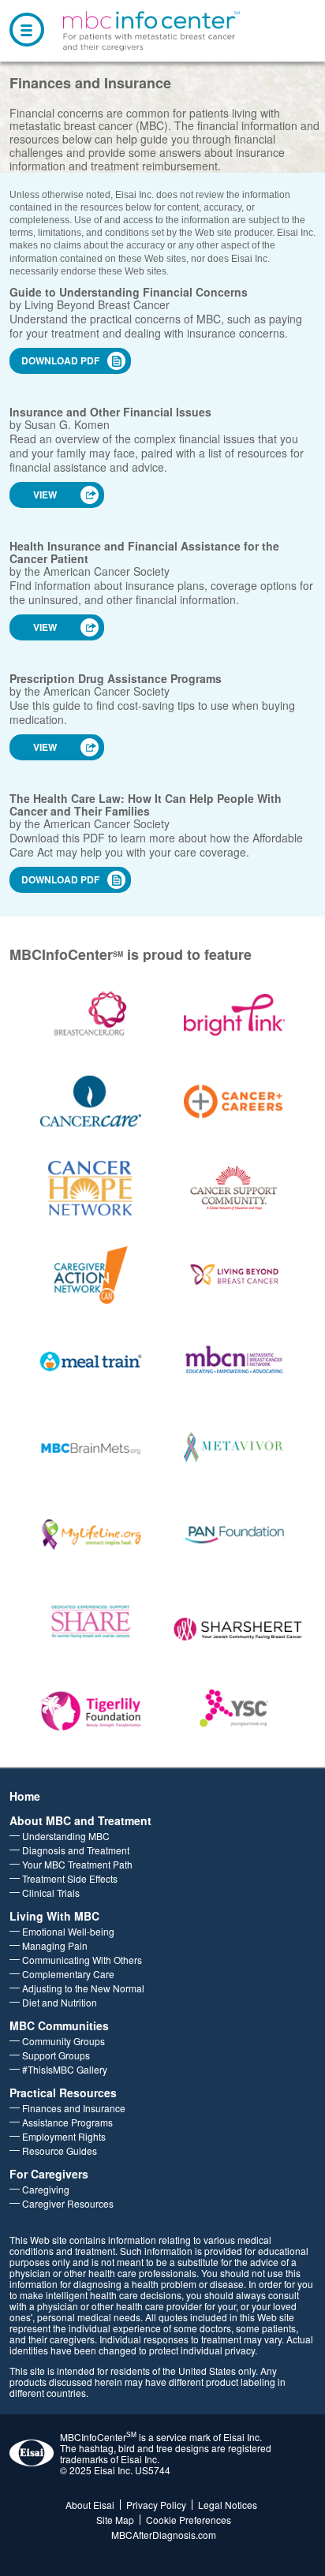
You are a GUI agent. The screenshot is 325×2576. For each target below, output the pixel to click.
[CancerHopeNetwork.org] (91, 1188)
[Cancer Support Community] (235, 1188)
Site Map (115, 2520)
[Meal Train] (91, 1362)
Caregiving (46, 2189)
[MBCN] (235, 1362)
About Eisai (90, 2505)
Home (25, 1796)
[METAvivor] (235, 1449)
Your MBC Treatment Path (77, 1864)
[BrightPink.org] (235, 1015)
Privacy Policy (156, 2505)
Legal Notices (228, 2505)
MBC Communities (59, 2025)
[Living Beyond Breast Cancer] (235, 1275)
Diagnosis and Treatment (76, 1850)
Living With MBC (54, 1916)
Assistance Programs (67, 2122)
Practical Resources (63, 2093)
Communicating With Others (82, 1960)
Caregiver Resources (68, 2203)
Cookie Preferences (189, 2520)
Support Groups (56, 2055)
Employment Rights (64, 2136)
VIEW (45, 495)
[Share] (91, 1622)
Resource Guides (60, 2150)
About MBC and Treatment (80, 1820)
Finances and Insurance (74, 2108)
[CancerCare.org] (91, 1101)
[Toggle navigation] (27, 30)
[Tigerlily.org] (91, 1709)
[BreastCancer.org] (91, 1015)
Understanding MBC (66, 1836)
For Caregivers (49, 2174)
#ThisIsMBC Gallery (65, 2069)
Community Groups (64, 2041)
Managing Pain (55, 1945)
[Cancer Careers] (235, 1101)
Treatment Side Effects (70, 1878)
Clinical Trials (51, 1893)
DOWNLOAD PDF (60, 360)
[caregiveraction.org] (91, 1275)
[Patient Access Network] (235, 1535)
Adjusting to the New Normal (83, 1988)
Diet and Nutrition (60, 2002)
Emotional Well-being (68, 1931)
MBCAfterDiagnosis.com (164, 2535)
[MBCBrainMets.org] (91, 1449)
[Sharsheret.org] (234, 1628)
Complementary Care (68, 1974)
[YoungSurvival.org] (235, 1709)
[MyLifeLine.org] (91, 1535)
